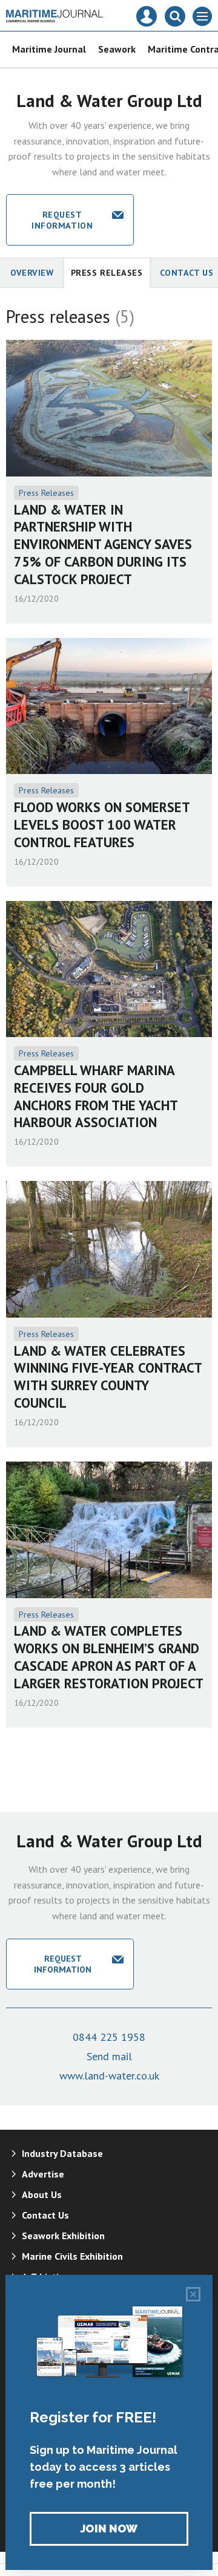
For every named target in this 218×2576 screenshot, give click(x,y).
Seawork (117, 49)
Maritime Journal (49, 49)
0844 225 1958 (109, 2037)
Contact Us (45, 2215)
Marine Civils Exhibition (72, 2256)
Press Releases (46, 493)
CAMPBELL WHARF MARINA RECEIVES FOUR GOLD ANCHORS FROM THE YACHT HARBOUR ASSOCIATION (96, 1096)
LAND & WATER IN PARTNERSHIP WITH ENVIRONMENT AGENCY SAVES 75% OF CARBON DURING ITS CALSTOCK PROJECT (103, 544)
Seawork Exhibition (63, 2236)
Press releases (107, 273)
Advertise (43, 2174)
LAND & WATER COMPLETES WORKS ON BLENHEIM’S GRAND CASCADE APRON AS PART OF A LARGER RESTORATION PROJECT (109, 1657)
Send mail (109, 2056)
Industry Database (62, 2153)
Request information (62, 220)
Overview (32, 273)
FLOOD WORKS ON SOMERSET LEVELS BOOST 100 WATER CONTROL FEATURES (102, 825)
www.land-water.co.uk (109, 2076)
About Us (42, 2194)
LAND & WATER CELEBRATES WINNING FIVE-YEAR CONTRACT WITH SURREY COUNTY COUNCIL (108, 1377)
